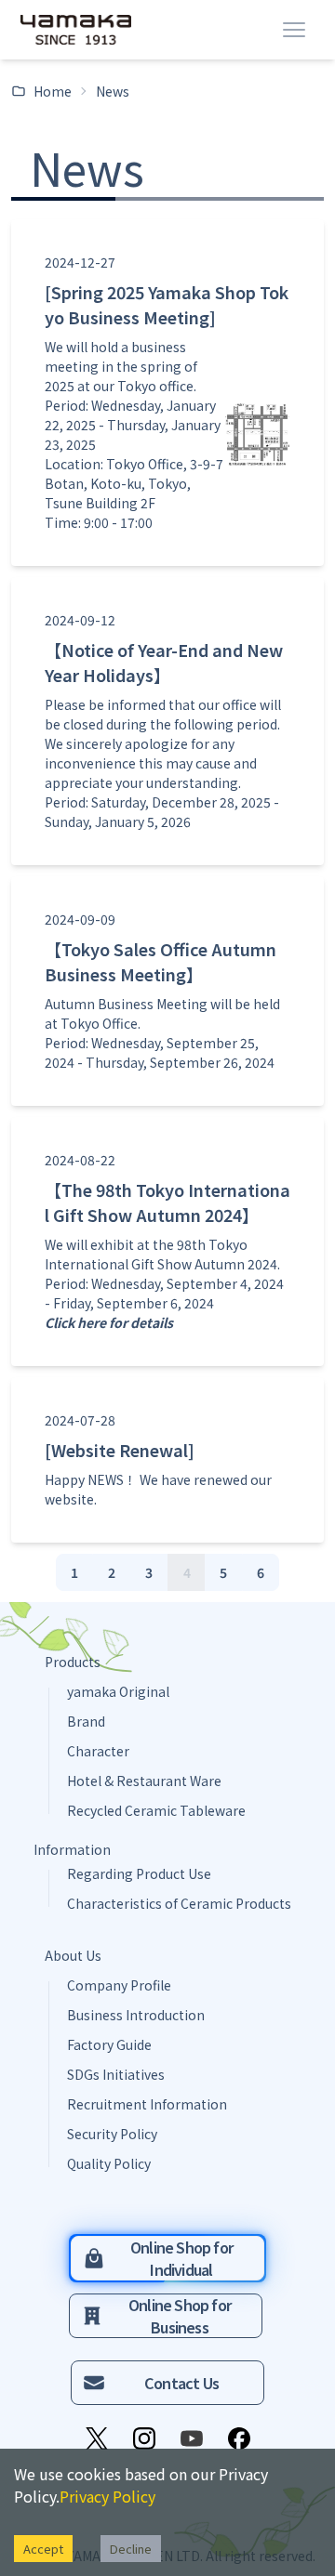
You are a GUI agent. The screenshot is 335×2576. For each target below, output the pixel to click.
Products (73, 1662)
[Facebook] (239, 2438)
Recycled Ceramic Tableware (156, 1810)
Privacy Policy (107, 2496)
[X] (97, 2438)
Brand (86, 1721)
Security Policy (112, 2134)
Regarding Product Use (139, 1873)
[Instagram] (144, 2438)
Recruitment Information (147, 2104)
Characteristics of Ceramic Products (179, 1903)
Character (98, 1751)
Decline (131, 2549)
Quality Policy (109, 2163)
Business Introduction (136, 2015)
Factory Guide (109, 2044)
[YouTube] (192, 2438)
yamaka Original (118, 1691)
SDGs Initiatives (116, 2074)
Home (53, 91)
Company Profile (119, 1985)
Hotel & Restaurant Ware (144, 1781)
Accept (43, 2549)
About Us (73, 1955)
